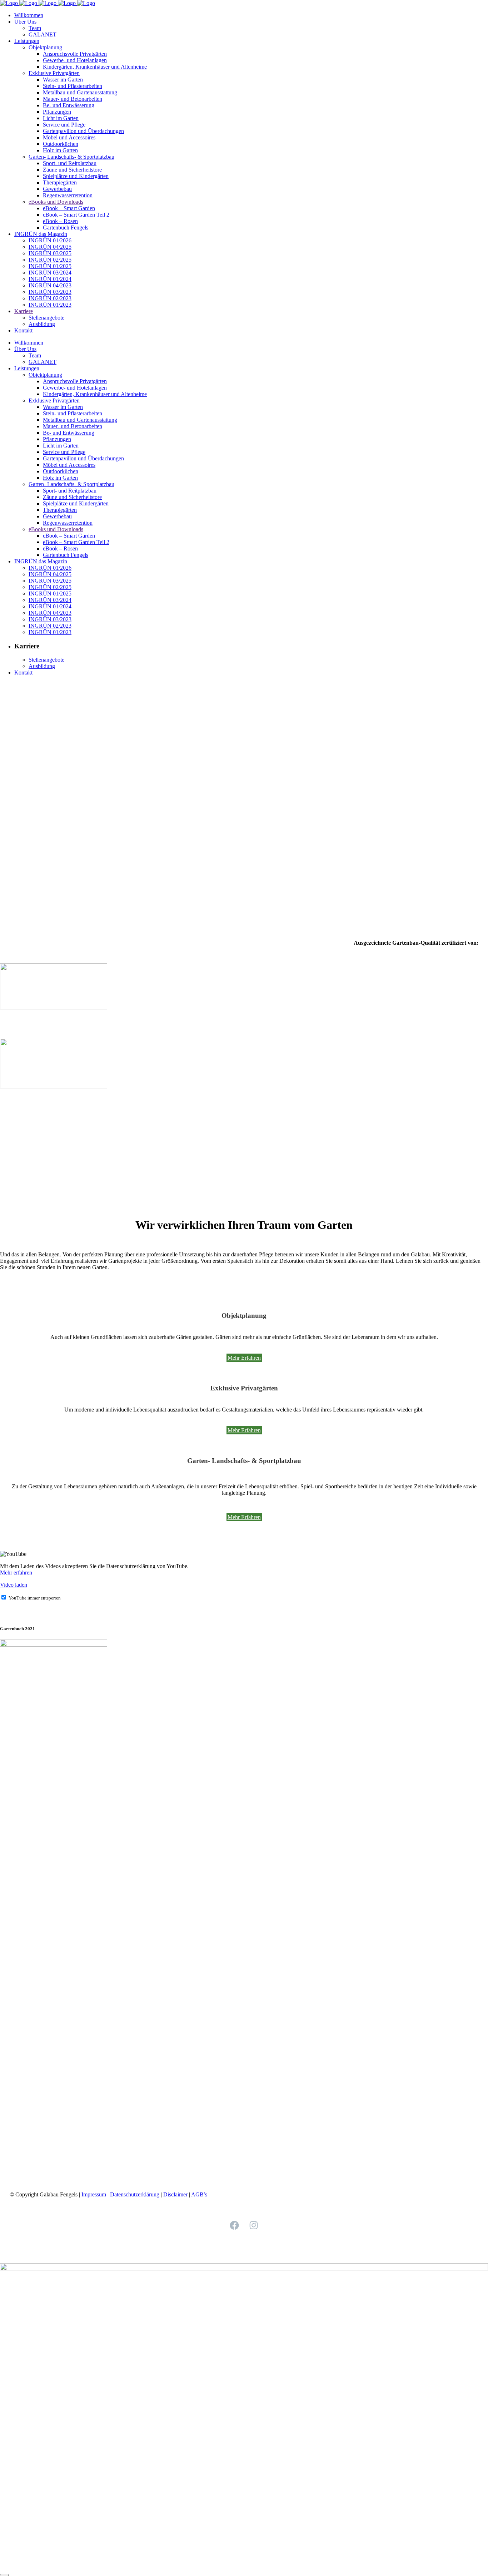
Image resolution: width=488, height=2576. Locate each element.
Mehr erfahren (16, 1573)
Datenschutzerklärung (135, 2194)
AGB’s (199, 2194)
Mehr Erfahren (244, 1358)
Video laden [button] (14, 1585)
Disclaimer (175, 2194)
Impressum (94, 2194)
